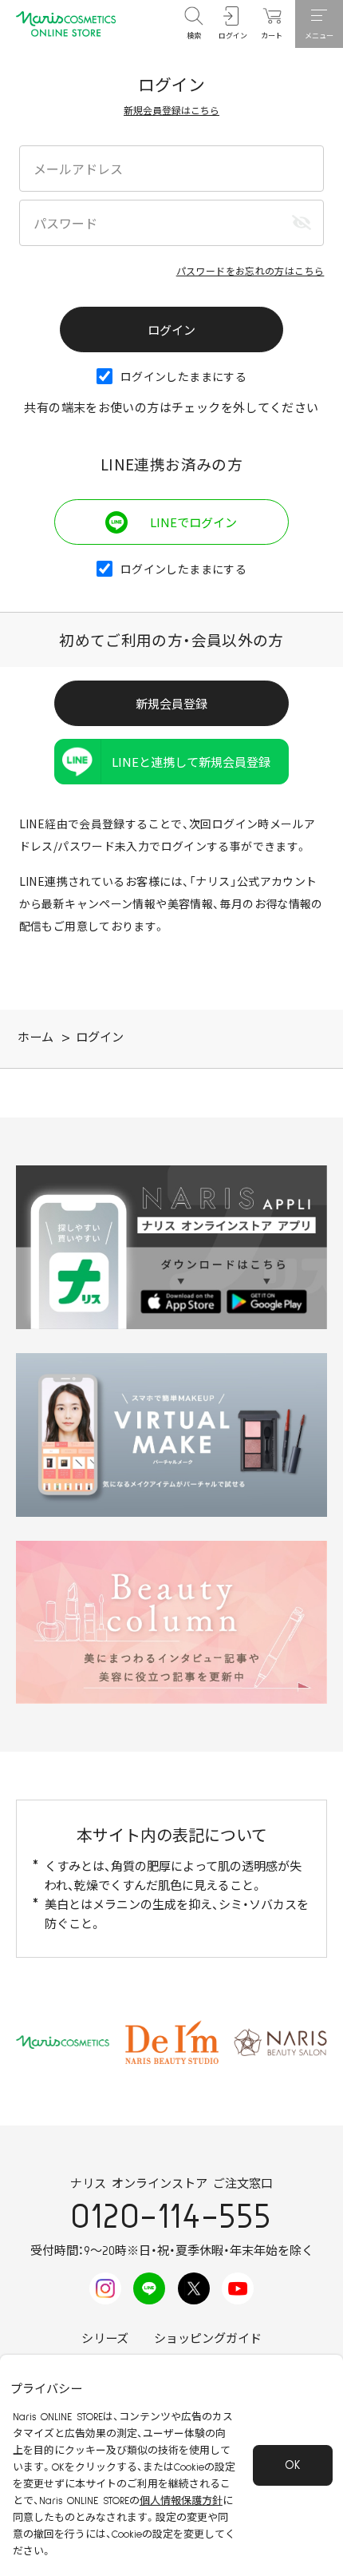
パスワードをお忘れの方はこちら (250, 270)
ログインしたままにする (183, 376)
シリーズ (105, 2339)
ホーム (35, 1038)
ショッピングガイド (208, 2339)
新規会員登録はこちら (171, 110)
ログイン (100, 1038)
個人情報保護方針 (181, 2501)
